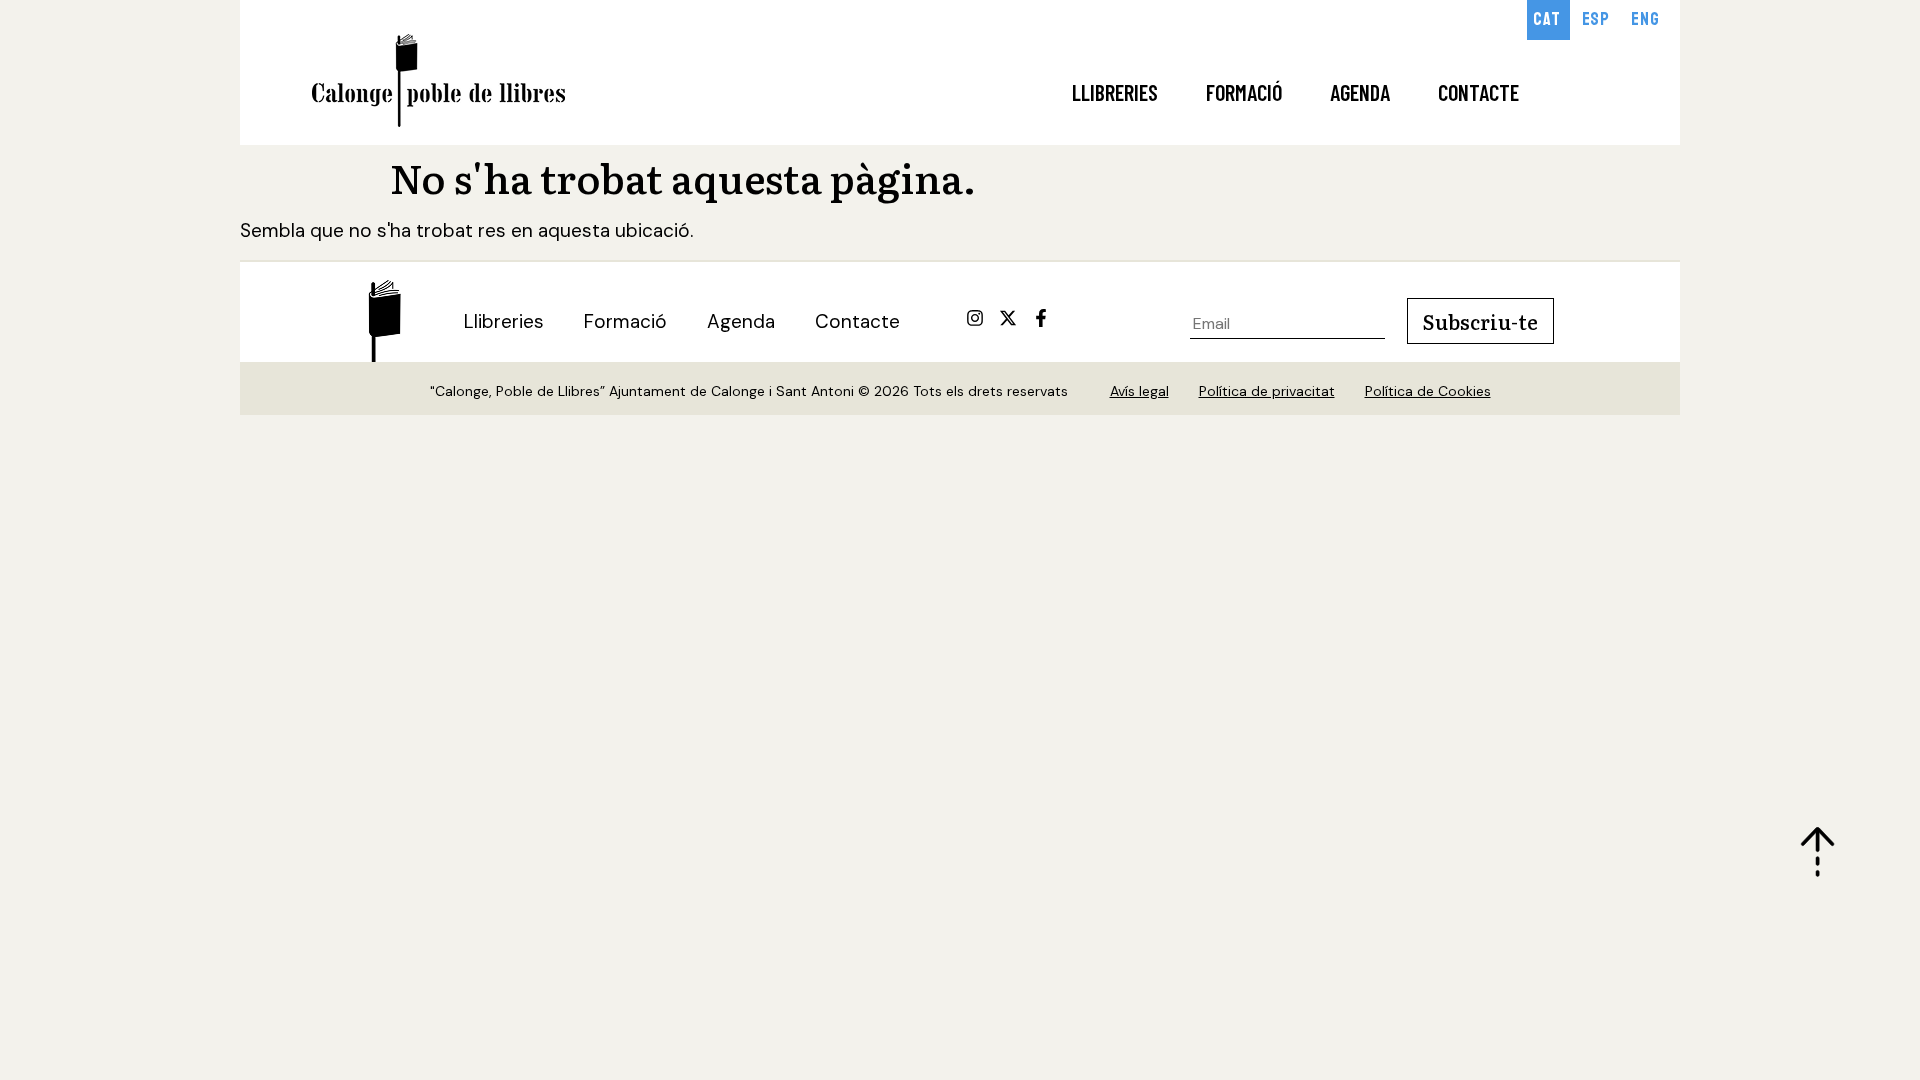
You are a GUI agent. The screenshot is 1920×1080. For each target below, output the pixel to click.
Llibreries (1115, 92)
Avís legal (1139, 391)
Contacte (1478, 92)
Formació (1244, 92)
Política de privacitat (1267, 391)
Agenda (1360, 92)
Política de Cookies (1428, 391)
